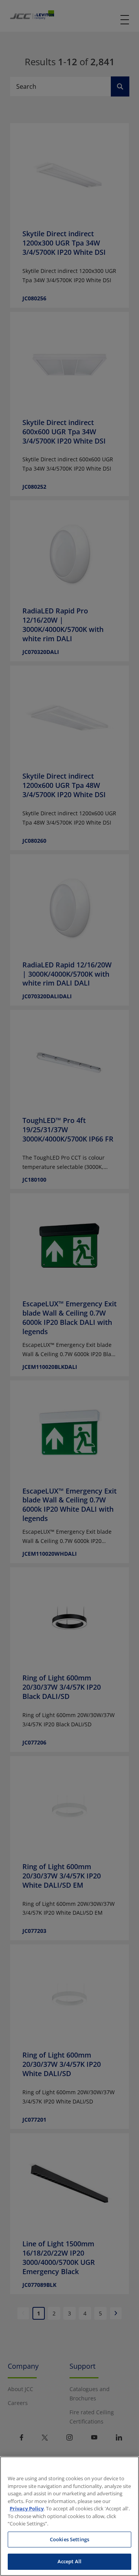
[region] (69, 2516)
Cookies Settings (69, 2539)
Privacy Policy (27, 2508)
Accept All (69, 2561)
